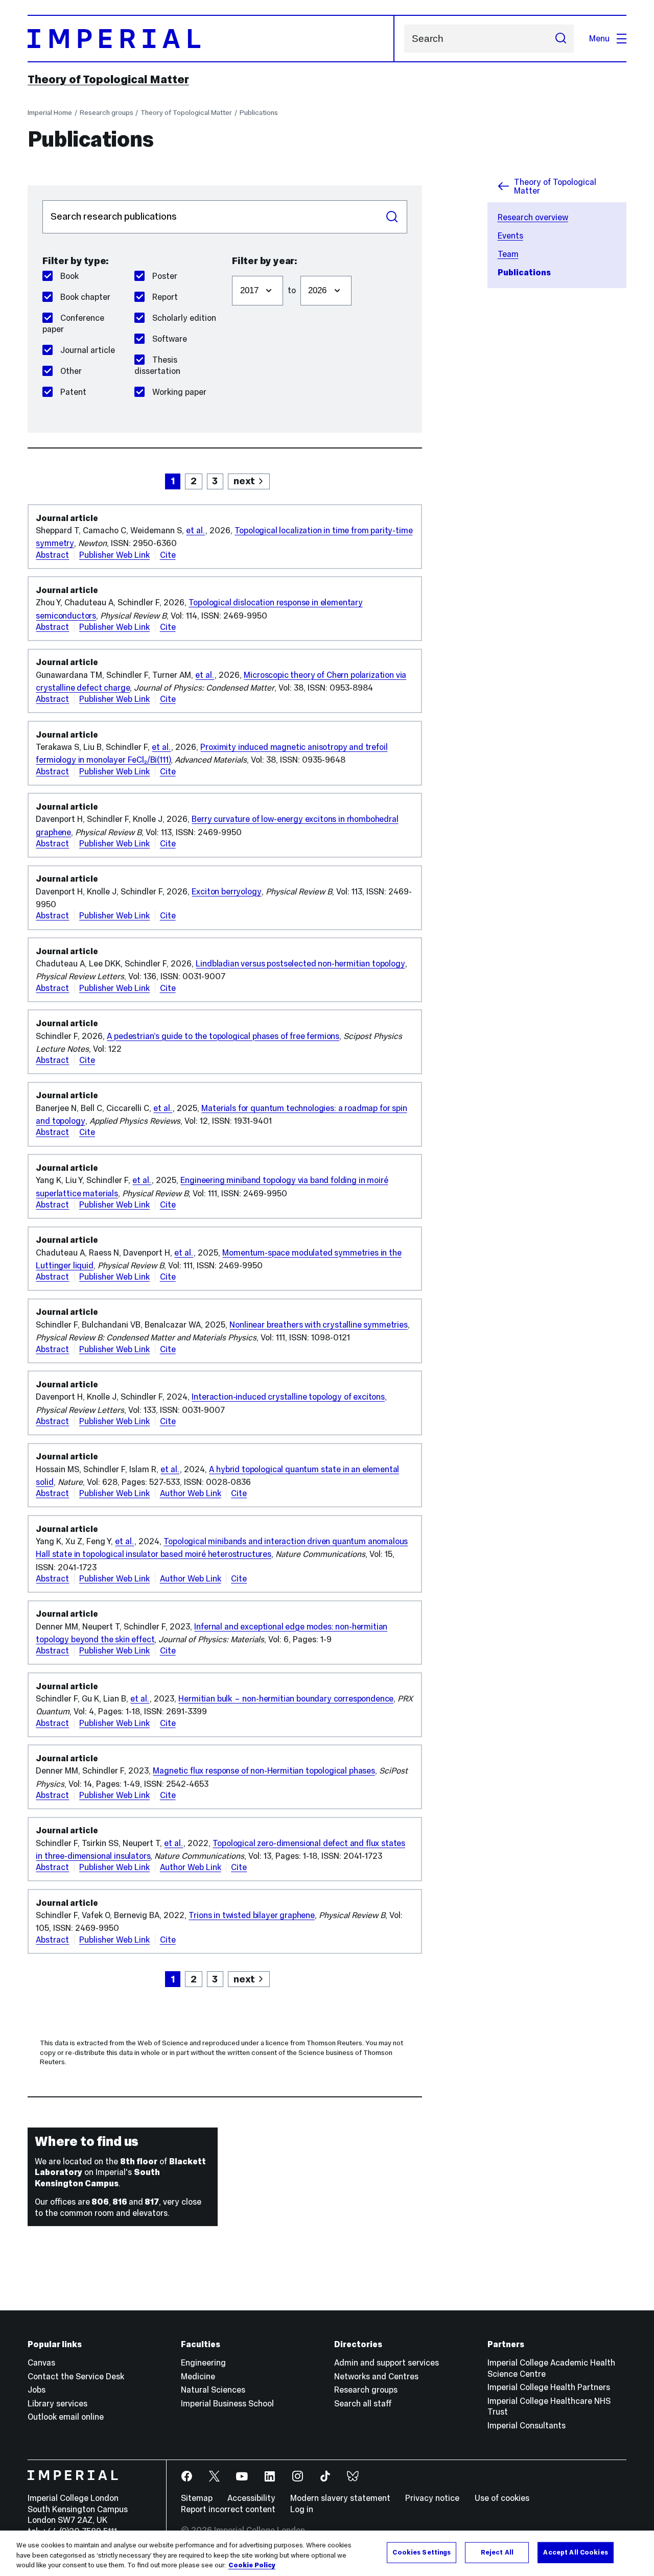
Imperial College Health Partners (549, 2387)
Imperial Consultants (527, 2425)
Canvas (41, 2362)
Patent (73, 392)
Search (392, 217)
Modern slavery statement (340, 2498)
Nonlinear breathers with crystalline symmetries (318, 1325)
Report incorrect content (228, 2509)
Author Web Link (191, 1493)
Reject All (497, 2552)
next (244, 481)
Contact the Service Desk (76, 2376)
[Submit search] (560, 39)
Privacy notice (432, 2498)
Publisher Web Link (114, 555)
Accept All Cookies (575, 2552)
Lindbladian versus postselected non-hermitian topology (300, 963)
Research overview (533, 217)
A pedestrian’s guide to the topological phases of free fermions (223, 1036)
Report (165, 297)
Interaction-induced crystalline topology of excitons (288, 1397)
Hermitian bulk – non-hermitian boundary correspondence (286, 1698)
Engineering (203, 2362)
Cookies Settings (422, 2552)
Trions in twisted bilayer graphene (251, 1915)
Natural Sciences (213, 2390)
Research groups (107, 113)
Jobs (37, 2390)
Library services (57, 2403)
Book (69, 276)
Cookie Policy (252, 2565)
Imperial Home (50, 113)
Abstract (52, 555)
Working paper (179, 392)
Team (508, 254)
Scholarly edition (184, 318)
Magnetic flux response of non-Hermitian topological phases (264, 1770)
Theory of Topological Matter (108, 79)
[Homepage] (211, 39)
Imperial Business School (227, 2403)
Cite (168, 555)
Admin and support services (387, 2362)
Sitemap (197, 2498)
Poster (165, 276)
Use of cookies (502, 2498)
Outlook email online (66, 2417)
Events (510, 235)
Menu (599, 38)
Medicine (198, 2376)
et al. (195, 530)
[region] (327, 2553)
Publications (259, 113)
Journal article (88, 350)
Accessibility (251, 2498)
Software (170, 339)
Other (71, 371)
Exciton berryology (226, 891)
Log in (302, 2509)
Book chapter (85, 297)
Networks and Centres (376, 2376)
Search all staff (363, 2403)
